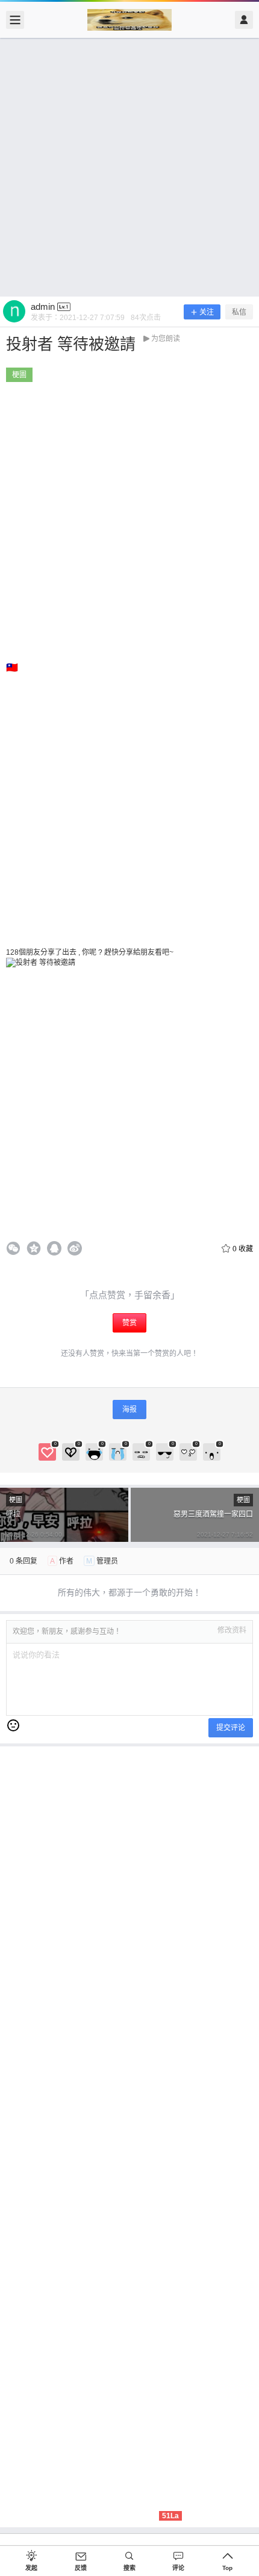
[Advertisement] (129, 167)
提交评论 (231, 1728)
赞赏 (129, 1323)
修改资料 (232, 1630)
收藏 (243, 1249)
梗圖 (19, 375)
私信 (239, 312)
